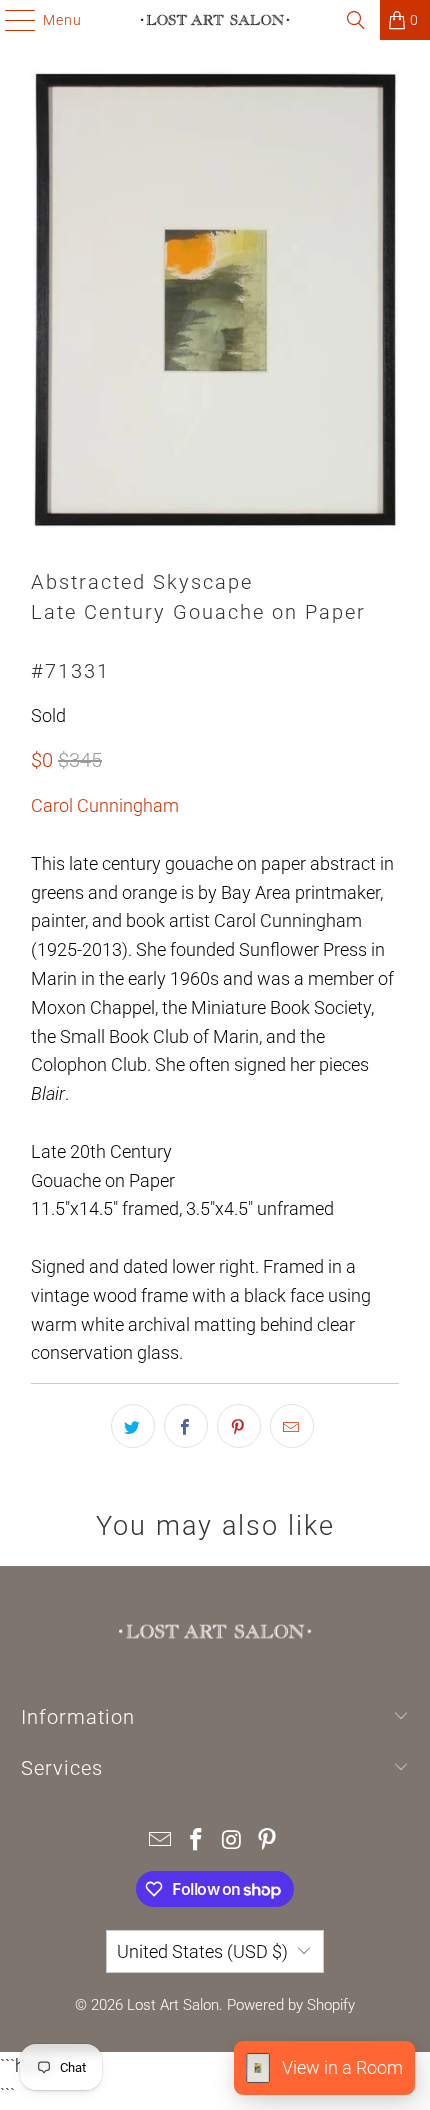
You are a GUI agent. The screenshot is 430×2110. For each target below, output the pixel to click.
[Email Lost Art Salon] (161, 1841)
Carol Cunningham (105, 805)
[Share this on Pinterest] (239, 1426)
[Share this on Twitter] (133, 1426)
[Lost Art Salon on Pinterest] (268, 1841)
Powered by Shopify (291, 2005)
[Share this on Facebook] (186, 1426)
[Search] (356, 20)
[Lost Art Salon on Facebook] (196, 1841)
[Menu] (10, 20)
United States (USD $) (202, 1951)
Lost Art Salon (173, 2005)
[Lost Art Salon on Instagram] (232, 1841)
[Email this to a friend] (292, 1426)
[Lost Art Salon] (215, 20)
